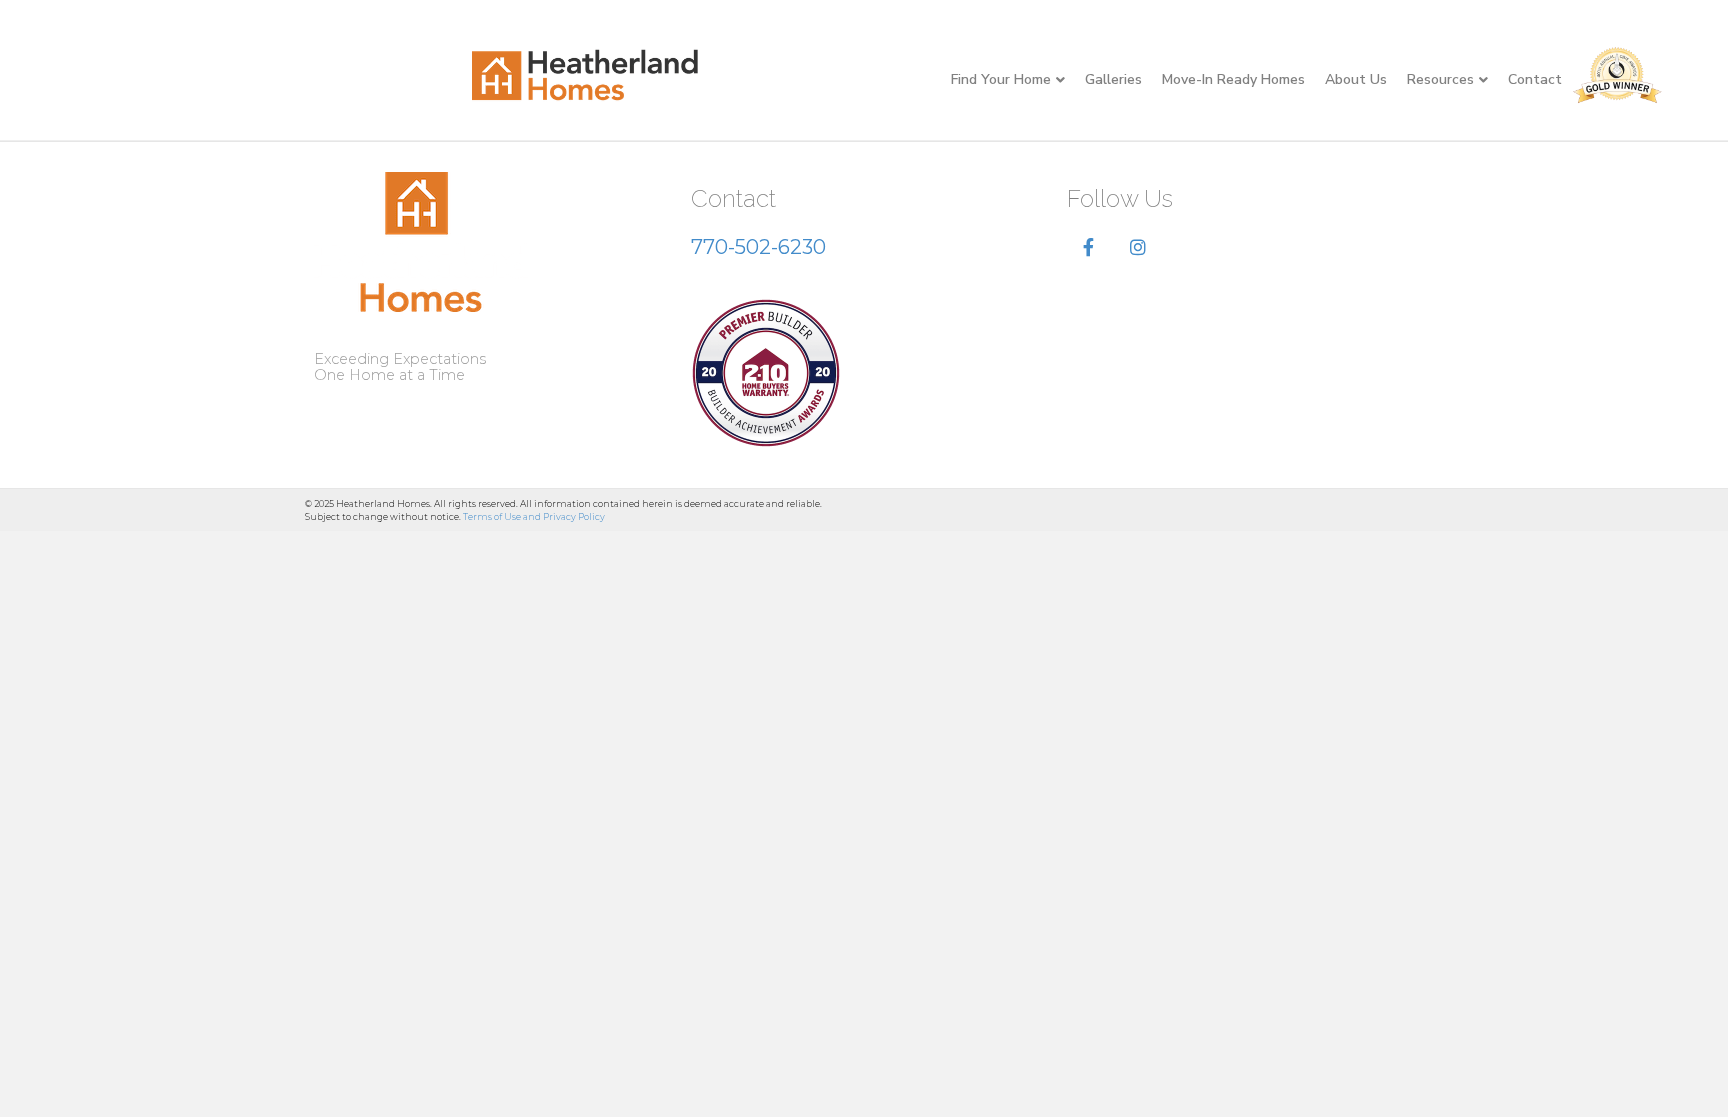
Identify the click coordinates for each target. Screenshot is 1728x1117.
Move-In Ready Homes (1233, 79)
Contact (1535, 79)
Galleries (1113, 79)
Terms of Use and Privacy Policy (534, 516)
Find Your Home (1001, 79)
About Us (1356, 79)
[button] (1088, 248)
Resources (1440, 79)
